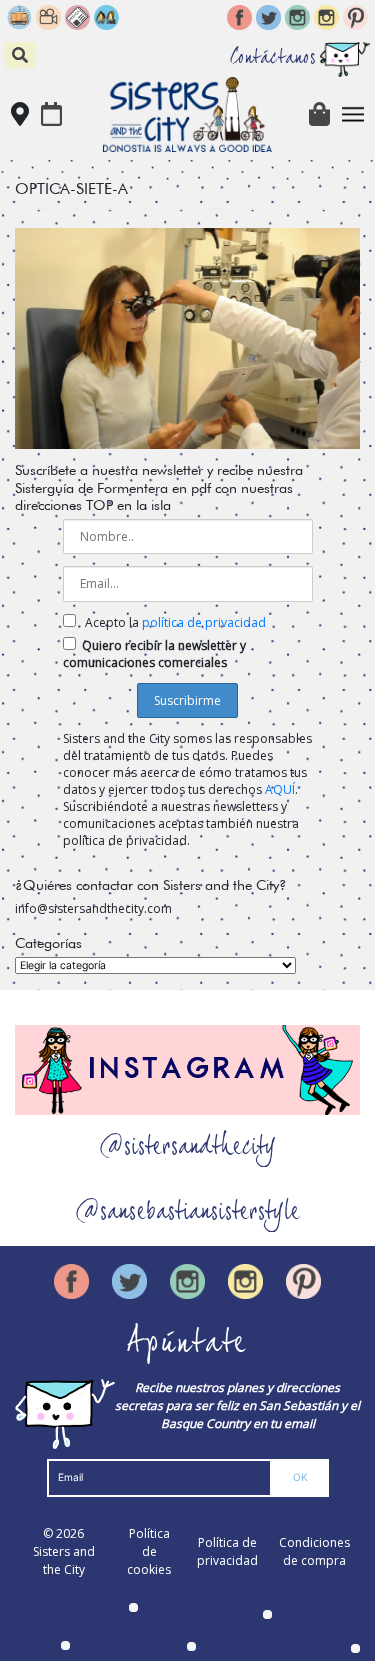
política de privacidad (204, 622)
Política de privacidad (227, 1551)
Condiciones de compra (314, 1551)
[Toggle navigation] (353, 114)
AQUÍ (280, 789)
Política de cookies (149, 1551)
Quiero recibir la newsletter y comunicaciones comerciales (154, 654)
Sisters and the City (64, 1560)
